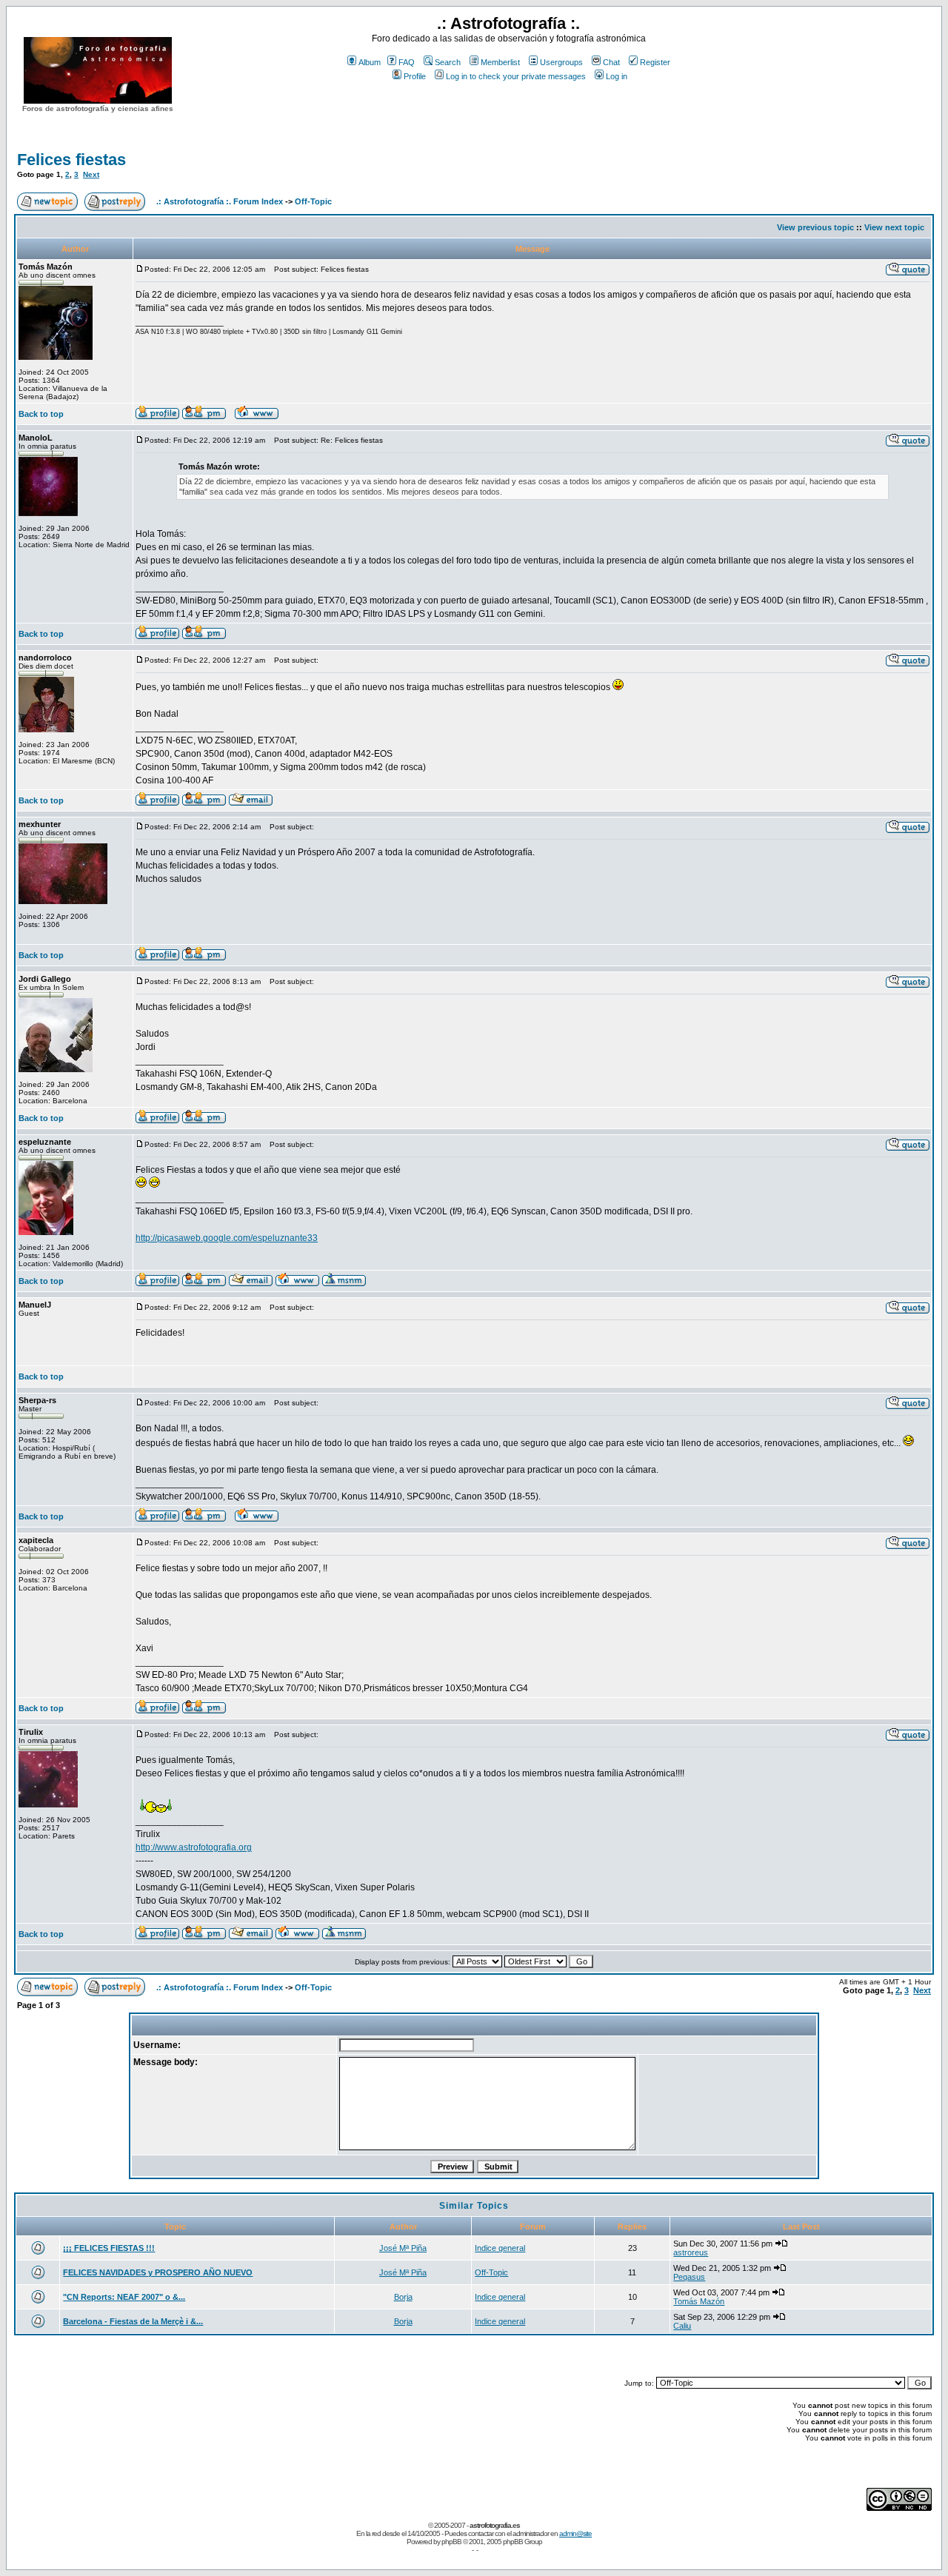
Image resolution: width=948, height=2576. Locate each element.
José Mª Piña (403, 2248)
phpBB (451, 2542)
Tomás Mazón (699, 2301)
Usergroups (561, 62)
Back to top (41, 414)
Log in (617, 76)
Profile (415, 76)
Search (448, 62)
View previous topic (815, 227)
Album (370, 62)
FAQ (407, 62)
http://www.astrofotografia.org (194, 1847)
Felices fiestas (71, 160)
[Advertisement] (509, 110)
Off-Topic (313, 201)
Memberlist (500, 62)
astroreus (691, 2252)
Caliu (682, 2326)
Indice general (500, 2248)
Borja (403, 2297)
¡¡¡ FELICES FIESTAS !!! (109, 2248)
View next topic (894, 227)
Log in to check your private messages (516, 76)
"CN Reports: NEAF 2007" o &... (124, 2297)
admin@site (575, 2533)
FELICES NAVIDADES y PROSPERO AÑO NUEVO (158, 2272)
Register (655, 62)
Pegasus (689, 2277)
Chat (611, 62)
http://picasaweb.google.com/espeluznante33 (227, 1238)
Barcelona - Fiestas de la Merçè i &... (133, 2321)
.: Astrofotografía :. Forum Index (220, 201)
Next (91, 174)
